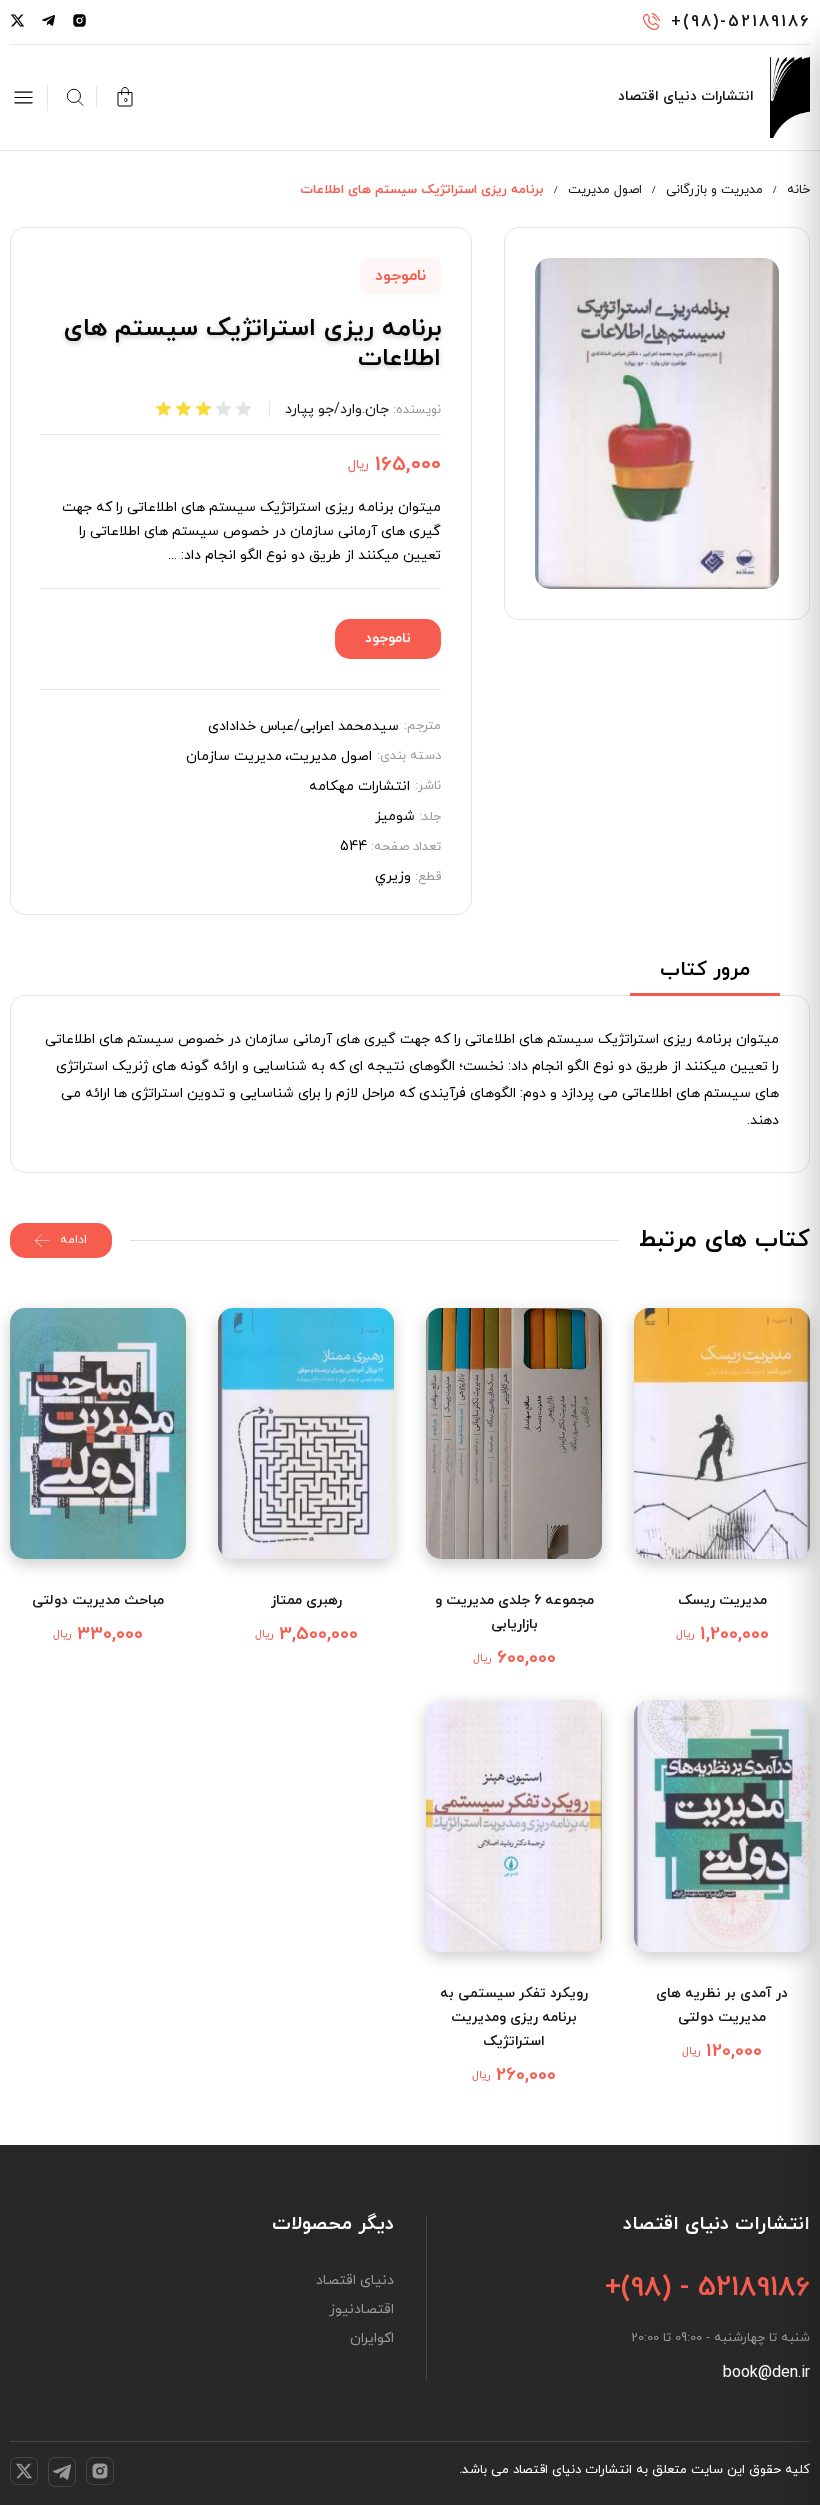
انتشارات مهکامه (359, 787)
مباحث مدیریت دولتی (98, 1600)
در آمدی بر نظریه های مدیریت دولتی (722, 2005)
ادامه (73, 1240)
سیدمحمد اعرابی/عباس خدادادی (303, 727)
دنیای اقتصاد (355, 2281)
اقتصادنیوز (361, 2310)
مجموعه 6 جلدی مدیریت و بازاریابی (514, 1612)
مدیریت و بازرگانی (714, 190)
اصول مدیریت (605, 190)
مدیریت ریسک (722, 1600)
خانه (798, 190)
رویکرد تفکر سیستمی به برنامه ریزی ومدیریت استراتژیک (514, 2017)
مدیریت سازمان (234, 757)
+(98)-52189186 (740, 22)
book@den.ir (766, 2373)
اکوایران (372, 2339)
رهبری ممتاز (306, 1600)
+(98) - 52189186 (707, 2288)
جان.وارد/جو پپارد (337, 409)
